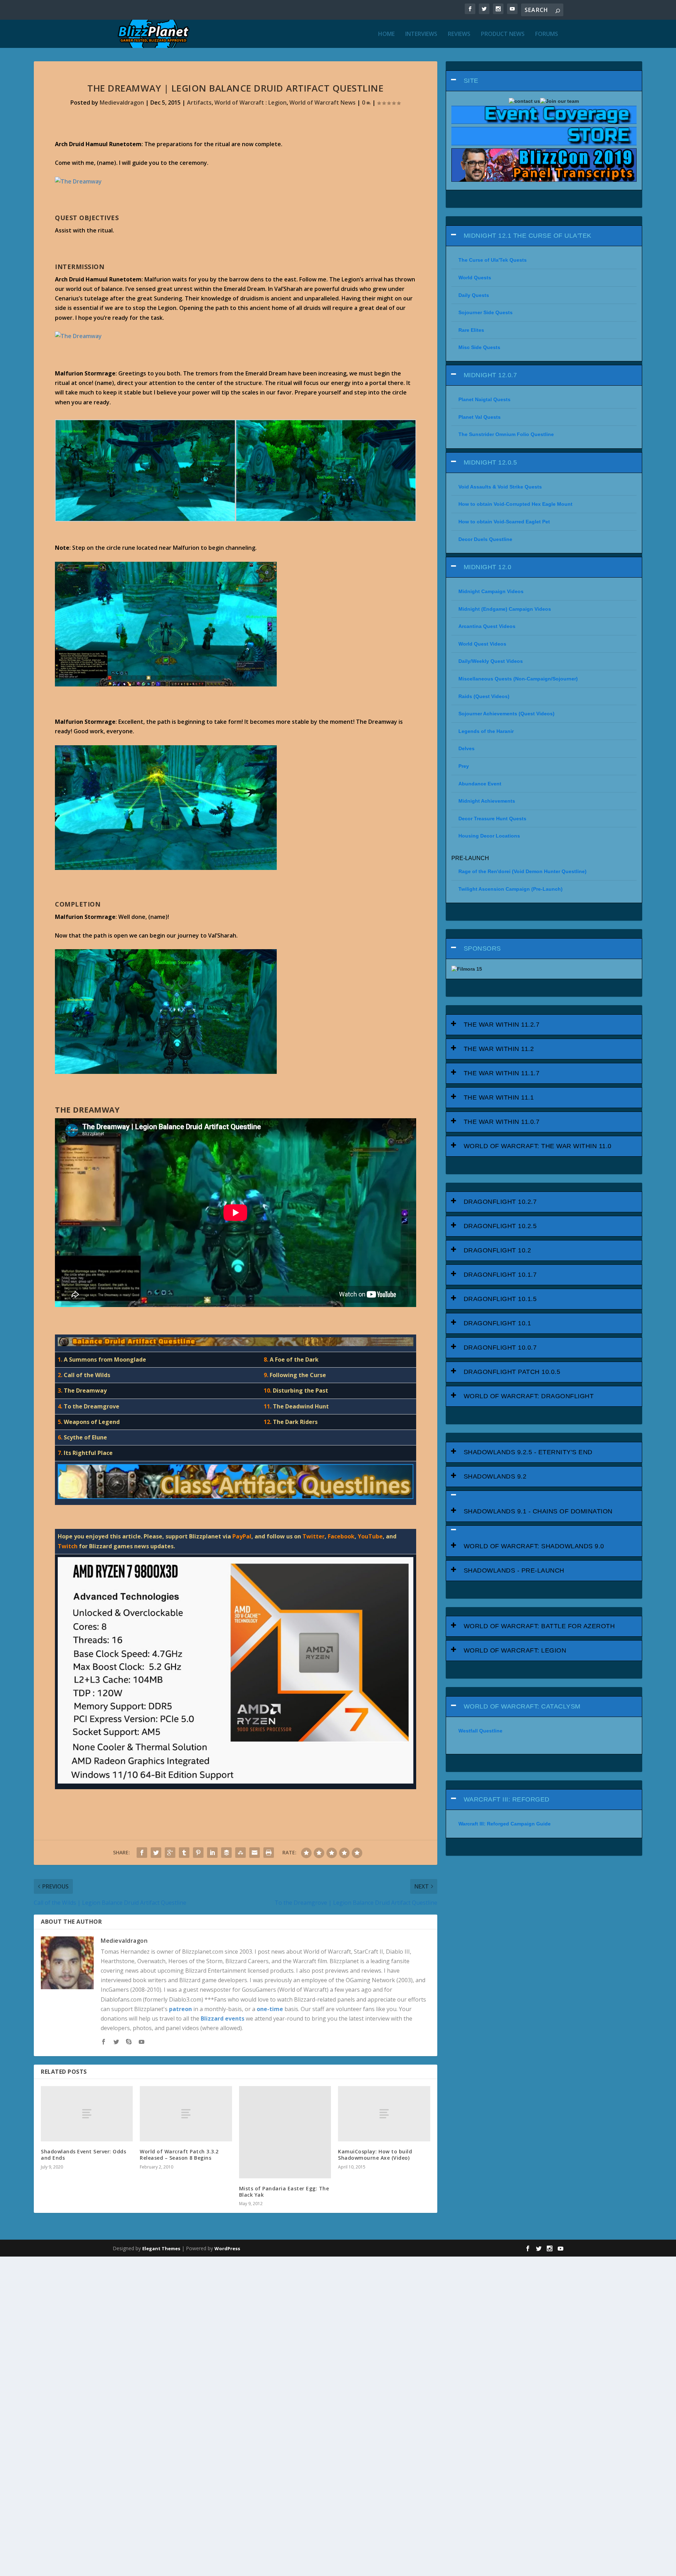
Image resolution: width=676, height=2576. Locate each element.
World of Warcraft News (323, 102)
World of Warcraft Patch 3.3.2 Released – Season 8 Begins (179, 2155)
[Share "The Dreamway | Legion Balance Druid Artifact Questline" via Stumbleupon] (240, 1853)
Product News (503, 34)
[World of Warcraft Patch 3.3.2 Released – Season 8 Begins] (186, 2114)
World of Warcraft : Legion (251, 102)
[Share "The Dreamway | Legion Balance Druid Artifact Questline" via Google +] (170, 1853)
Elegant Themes (161, 2248)
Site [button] (471, 81)
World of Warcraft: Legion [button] (515, 1650)
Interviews (421, 34)
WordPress (227, 2248)
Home (386, 34)
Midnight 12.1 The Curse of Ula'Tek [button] (528, 236)
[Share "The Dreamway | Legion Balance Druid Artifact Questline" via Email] (255, 1853)
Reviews (459, 34)
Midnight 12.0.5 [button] (490, 462)
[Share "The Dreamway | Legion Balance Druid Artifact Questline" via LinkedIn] (212, 1853)
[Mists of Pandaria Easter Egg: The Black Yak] (285, 2132)
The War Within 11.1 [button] (499, 1097)
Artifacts (199, 102)
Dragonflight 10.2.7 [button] (500, 1202)
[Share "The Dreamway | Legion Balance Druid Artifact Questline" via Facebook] (142, 1853)
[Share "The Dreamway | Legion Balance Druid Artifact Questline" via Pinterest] (198, 1853)
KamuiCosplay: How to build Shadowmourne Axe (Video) (375, 2155)
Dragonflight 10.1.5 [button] (500, 1299)
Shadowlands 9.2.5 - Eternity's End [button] (528, 1452)
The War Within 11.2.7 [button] (502, 1025)
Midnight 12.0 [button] (488, 567)
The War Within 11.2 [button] (499, 1049)
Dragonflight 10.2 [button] (497, 1250)
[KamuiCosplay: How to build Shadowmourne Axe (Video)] (384, 2114)
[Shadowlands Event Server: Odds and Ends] (87, 2114)
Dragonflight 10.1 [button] (497, 1323)
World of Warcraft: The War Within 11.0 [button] (538, 1146)
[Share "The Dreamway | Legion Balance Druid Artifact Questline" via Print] (269, 1853)
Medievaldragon (122, 102)
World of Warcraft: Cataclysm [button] (522, 1706)
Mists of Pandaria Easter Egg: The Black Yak (284, 2192)
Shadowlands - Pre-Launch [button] (514, 1570)
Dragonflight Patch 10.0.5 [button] (512, 1372)
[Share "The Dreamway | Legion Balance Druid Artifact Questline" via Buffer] (226, 1853)
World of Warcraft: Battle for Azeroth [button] (539, 1626)
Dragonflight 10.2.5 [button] (500, 1226)
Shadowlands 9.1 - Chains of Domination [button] (538, 1511)
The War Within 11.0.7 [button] (502, 1122)
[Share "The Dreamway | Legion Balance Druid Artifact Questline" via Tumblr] (184, 1853)
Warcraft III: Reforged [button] (507, 1799)
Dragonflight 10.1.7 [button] (500, 1275)
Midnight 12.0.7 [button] (490, 375)
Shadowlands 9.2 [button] (495, 1476)
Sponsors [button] (482, 948)
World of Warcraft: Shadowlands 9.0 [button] (534, 1546)
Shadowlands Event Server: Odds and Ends (83, 2155)
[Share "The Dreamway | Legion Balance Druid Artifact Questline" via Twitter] (156, 1853)
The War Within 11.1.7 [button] (502, 1073)
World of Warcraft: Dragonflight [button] (529, 1396)
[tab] (544, 81)
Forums (547, 34)
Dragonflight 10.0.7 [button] (500, 1348)
